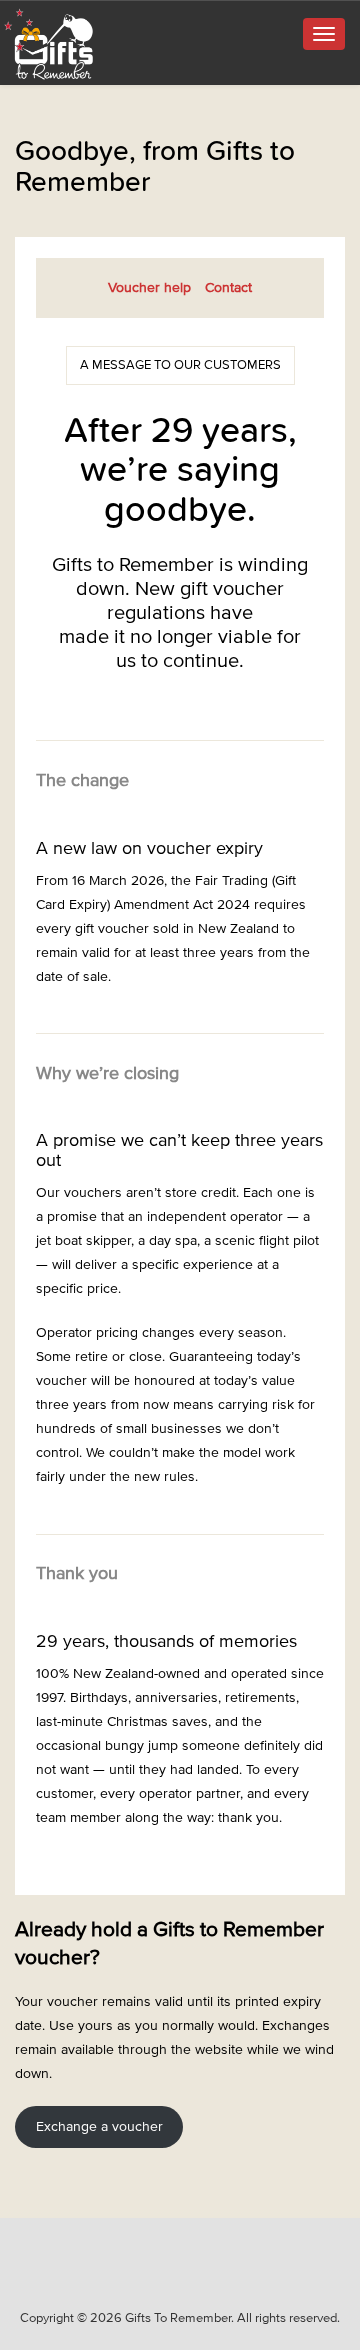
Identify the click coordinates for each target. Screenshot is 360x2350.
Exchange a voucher (99, 2126)
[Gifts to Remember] (50, 43)
